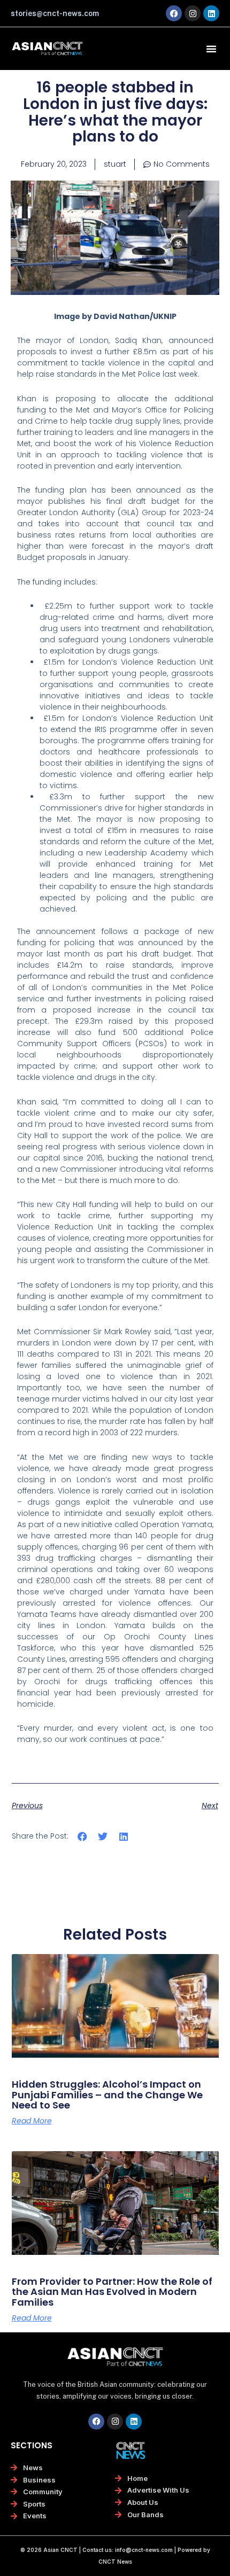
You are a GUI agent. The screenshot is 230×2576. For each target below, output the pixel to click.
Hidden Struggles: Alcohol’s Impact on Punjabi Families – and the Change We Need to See (107, 2095)
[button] (211, 49)
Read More (32, 2121)
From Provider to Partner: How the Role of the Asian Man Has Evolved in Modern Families (112, 2292)
